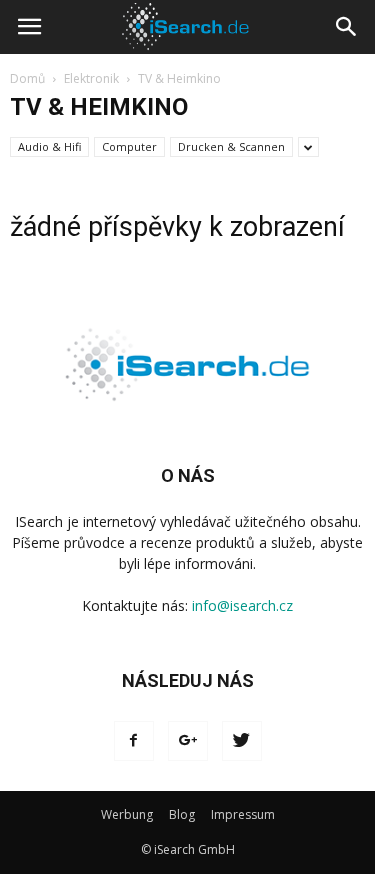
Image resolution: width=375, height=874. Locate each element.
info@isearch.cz (242, 605)
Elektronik (91, 78)
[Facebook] (134, 741)
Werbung (127, 814)
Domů (27, 78)
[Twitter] (242, 741)
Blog (182, 814)
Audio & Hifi (49, 146)
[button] (347, 27)
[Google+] (188, 741)
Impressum (243, 814)
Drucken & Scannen (231, 146)
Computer (129, 146)
